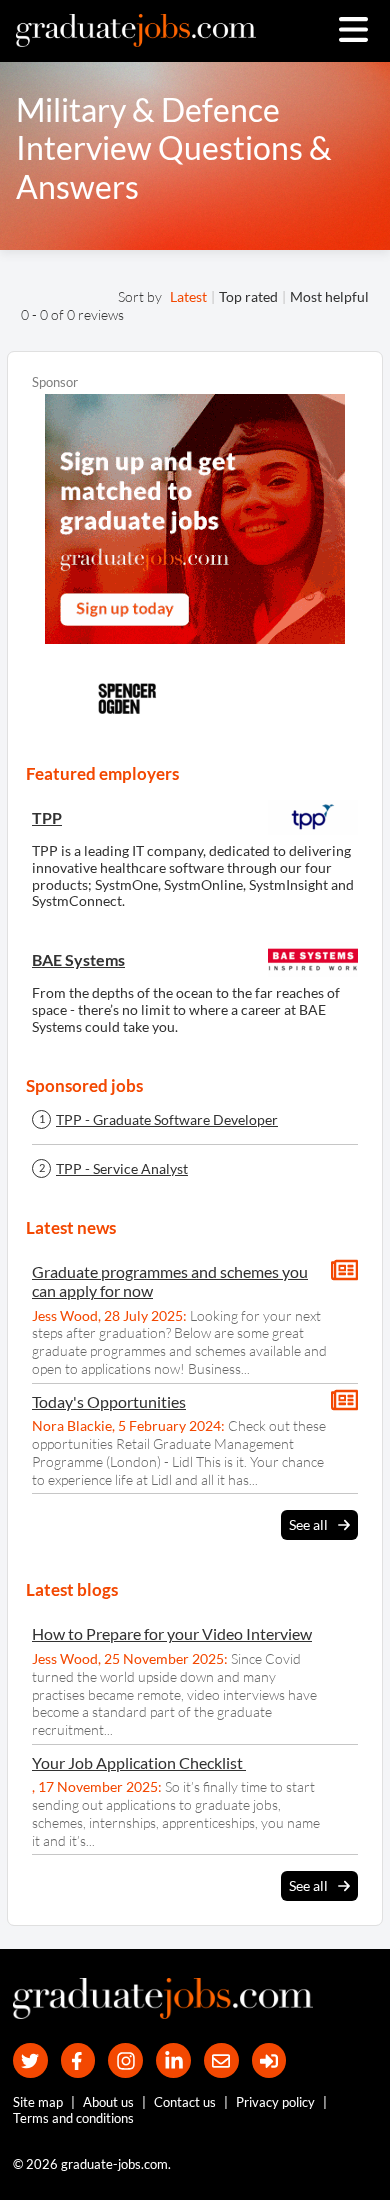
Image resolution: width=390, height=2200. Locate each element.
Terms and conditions (73, 2118)
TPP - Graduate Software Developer (167, 1120)
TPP (47, 817)
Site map (38, 2102)
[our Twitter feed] (30, 2060)
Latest (188, 296)
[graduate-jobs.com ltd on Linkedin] (173, 2060)
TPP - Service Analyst (122, 1169)
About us (108, 2102)
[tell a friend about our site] (221, 2060)
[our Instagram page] (125, 2060)
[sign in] (269, 2060)
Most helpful (329, 296)
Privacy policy (275, 2102)
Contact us (185, 2102)
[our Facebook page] (78, 2060)
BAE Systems (78, 959)
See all (308, 1524)
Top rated (248, 296)
